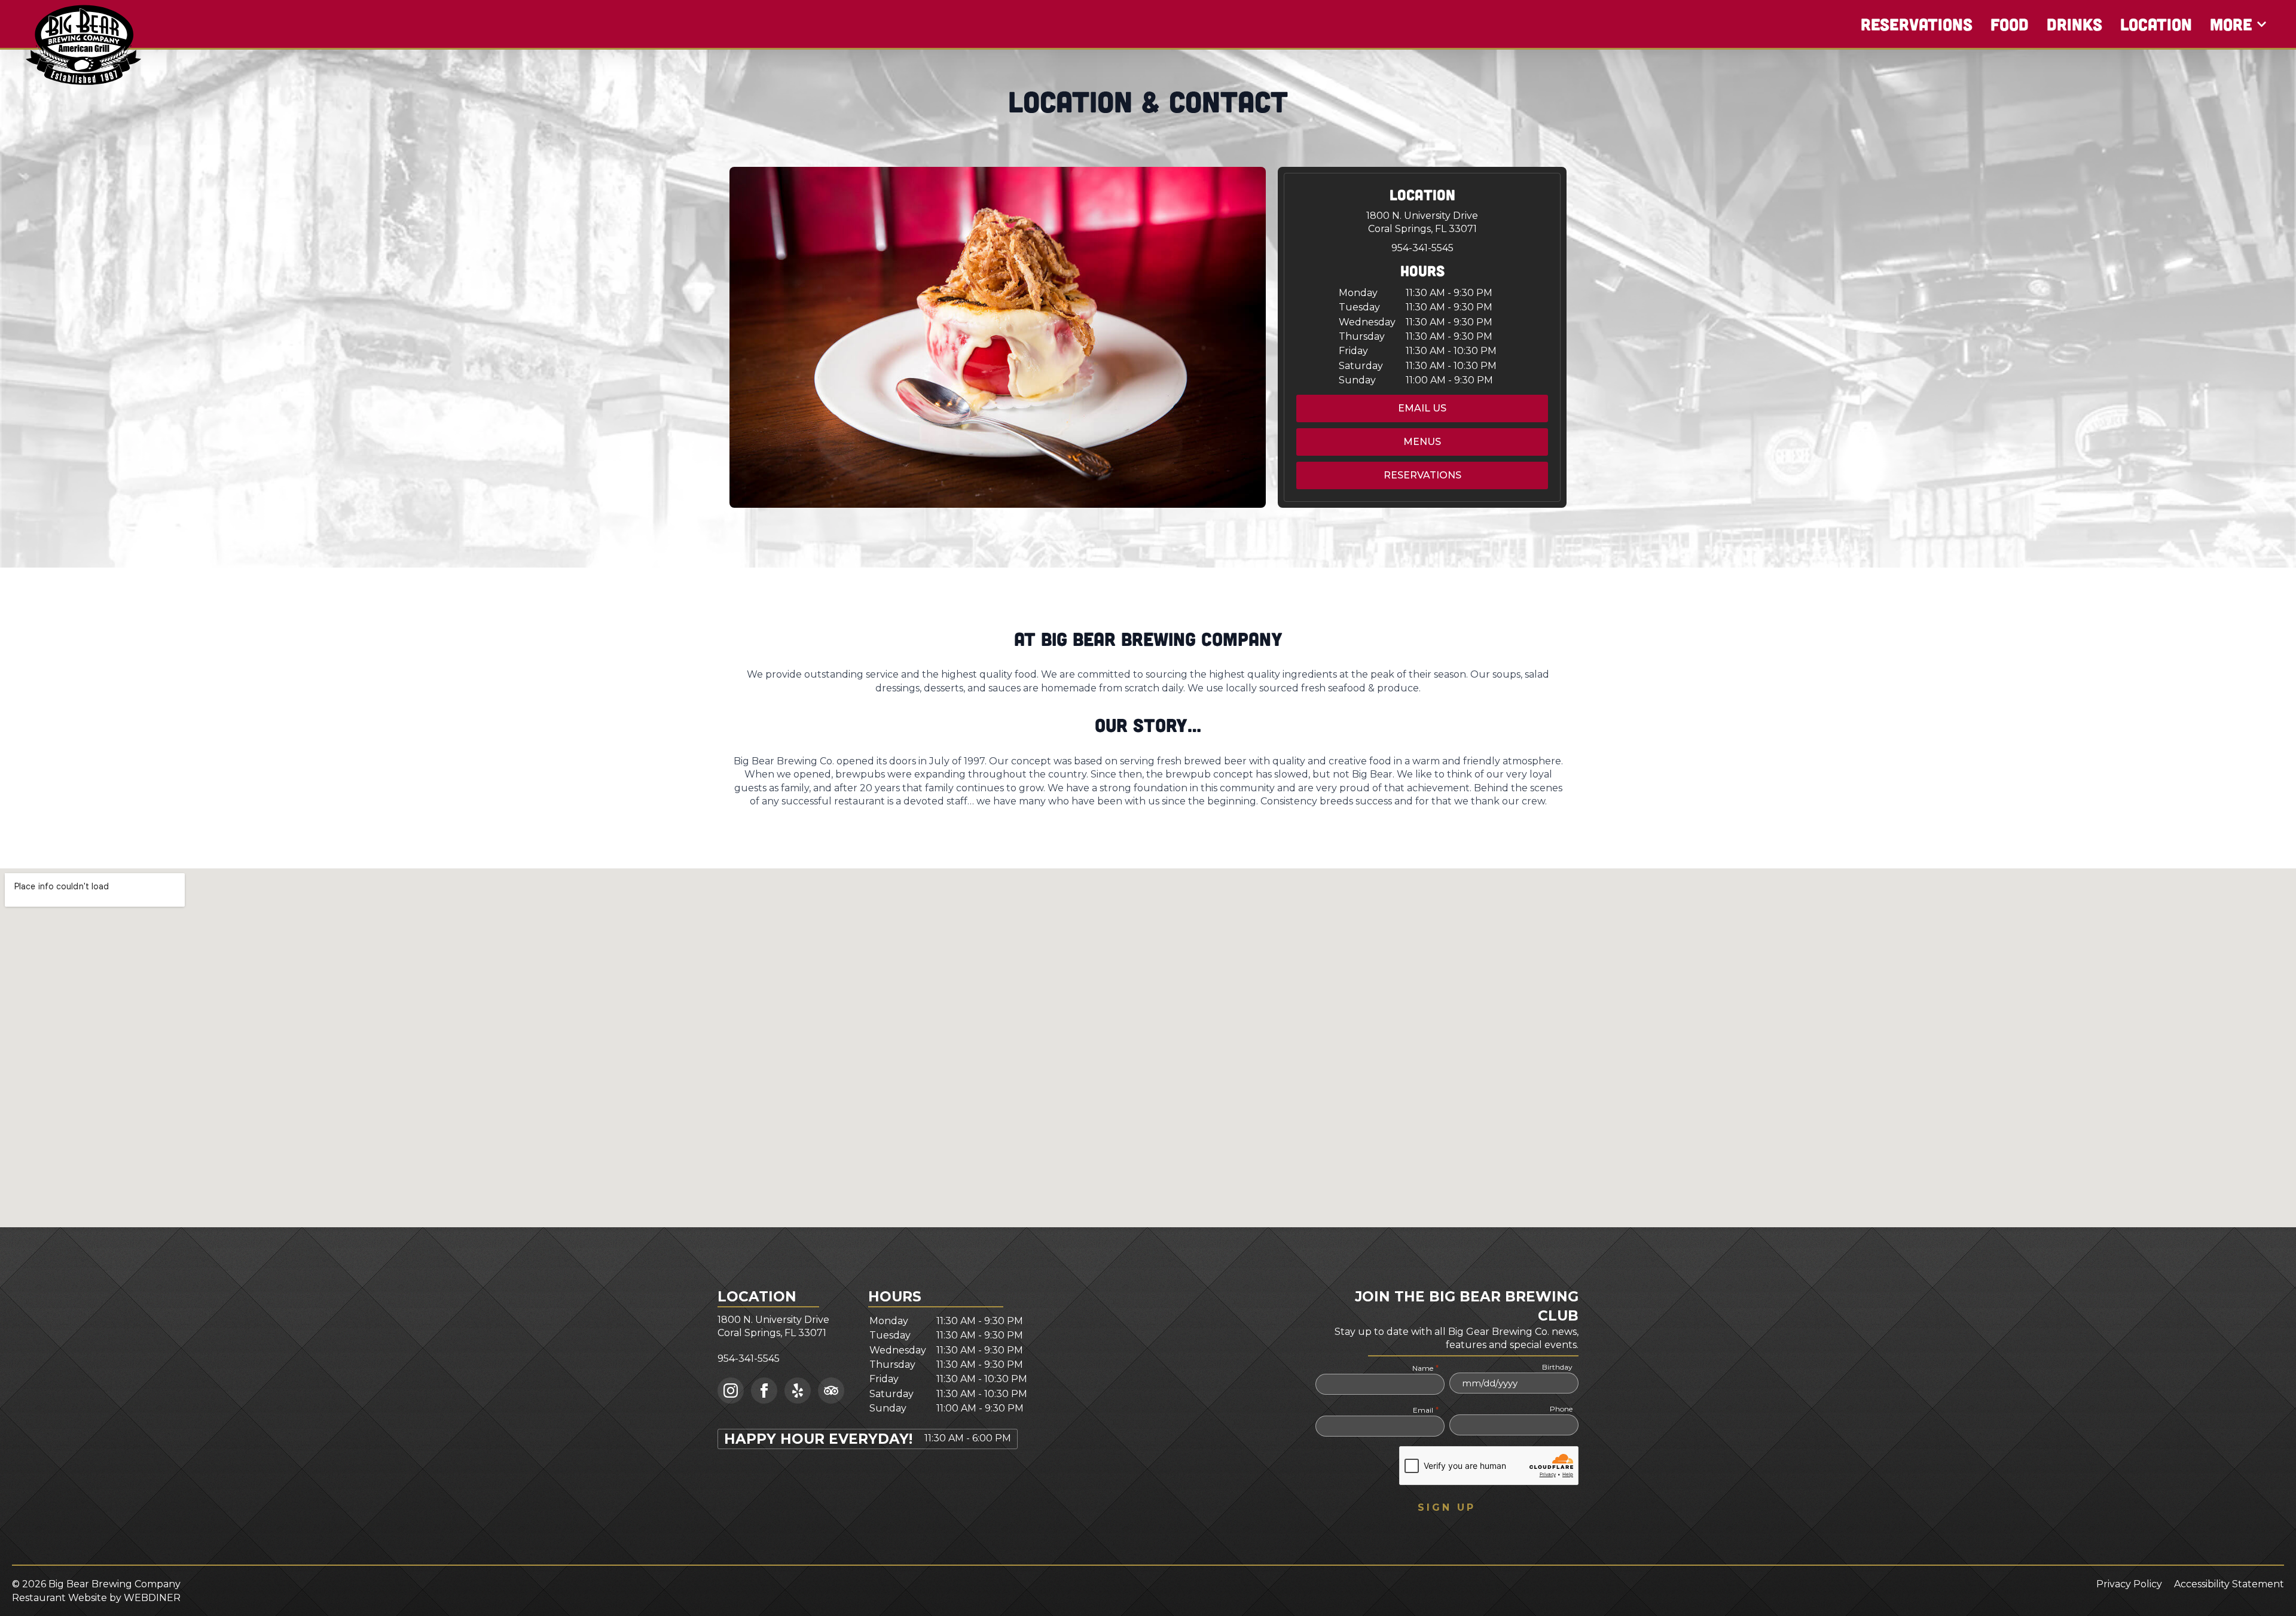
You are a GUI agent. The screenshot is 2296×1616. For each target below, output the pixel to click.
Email (1425, 1410)
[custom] (798, 1391)
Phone (1561, 1409)
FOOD (2010, 24)
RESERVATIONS (1917, 24)
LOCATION (2156, 24)
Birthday (1557, 1367)
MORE (2231, 24)
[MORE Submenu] (2262, 24)
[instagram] (731, 1391)
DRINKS (2074, 24)
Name (1425, 1368)
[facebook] (764, 1391)
